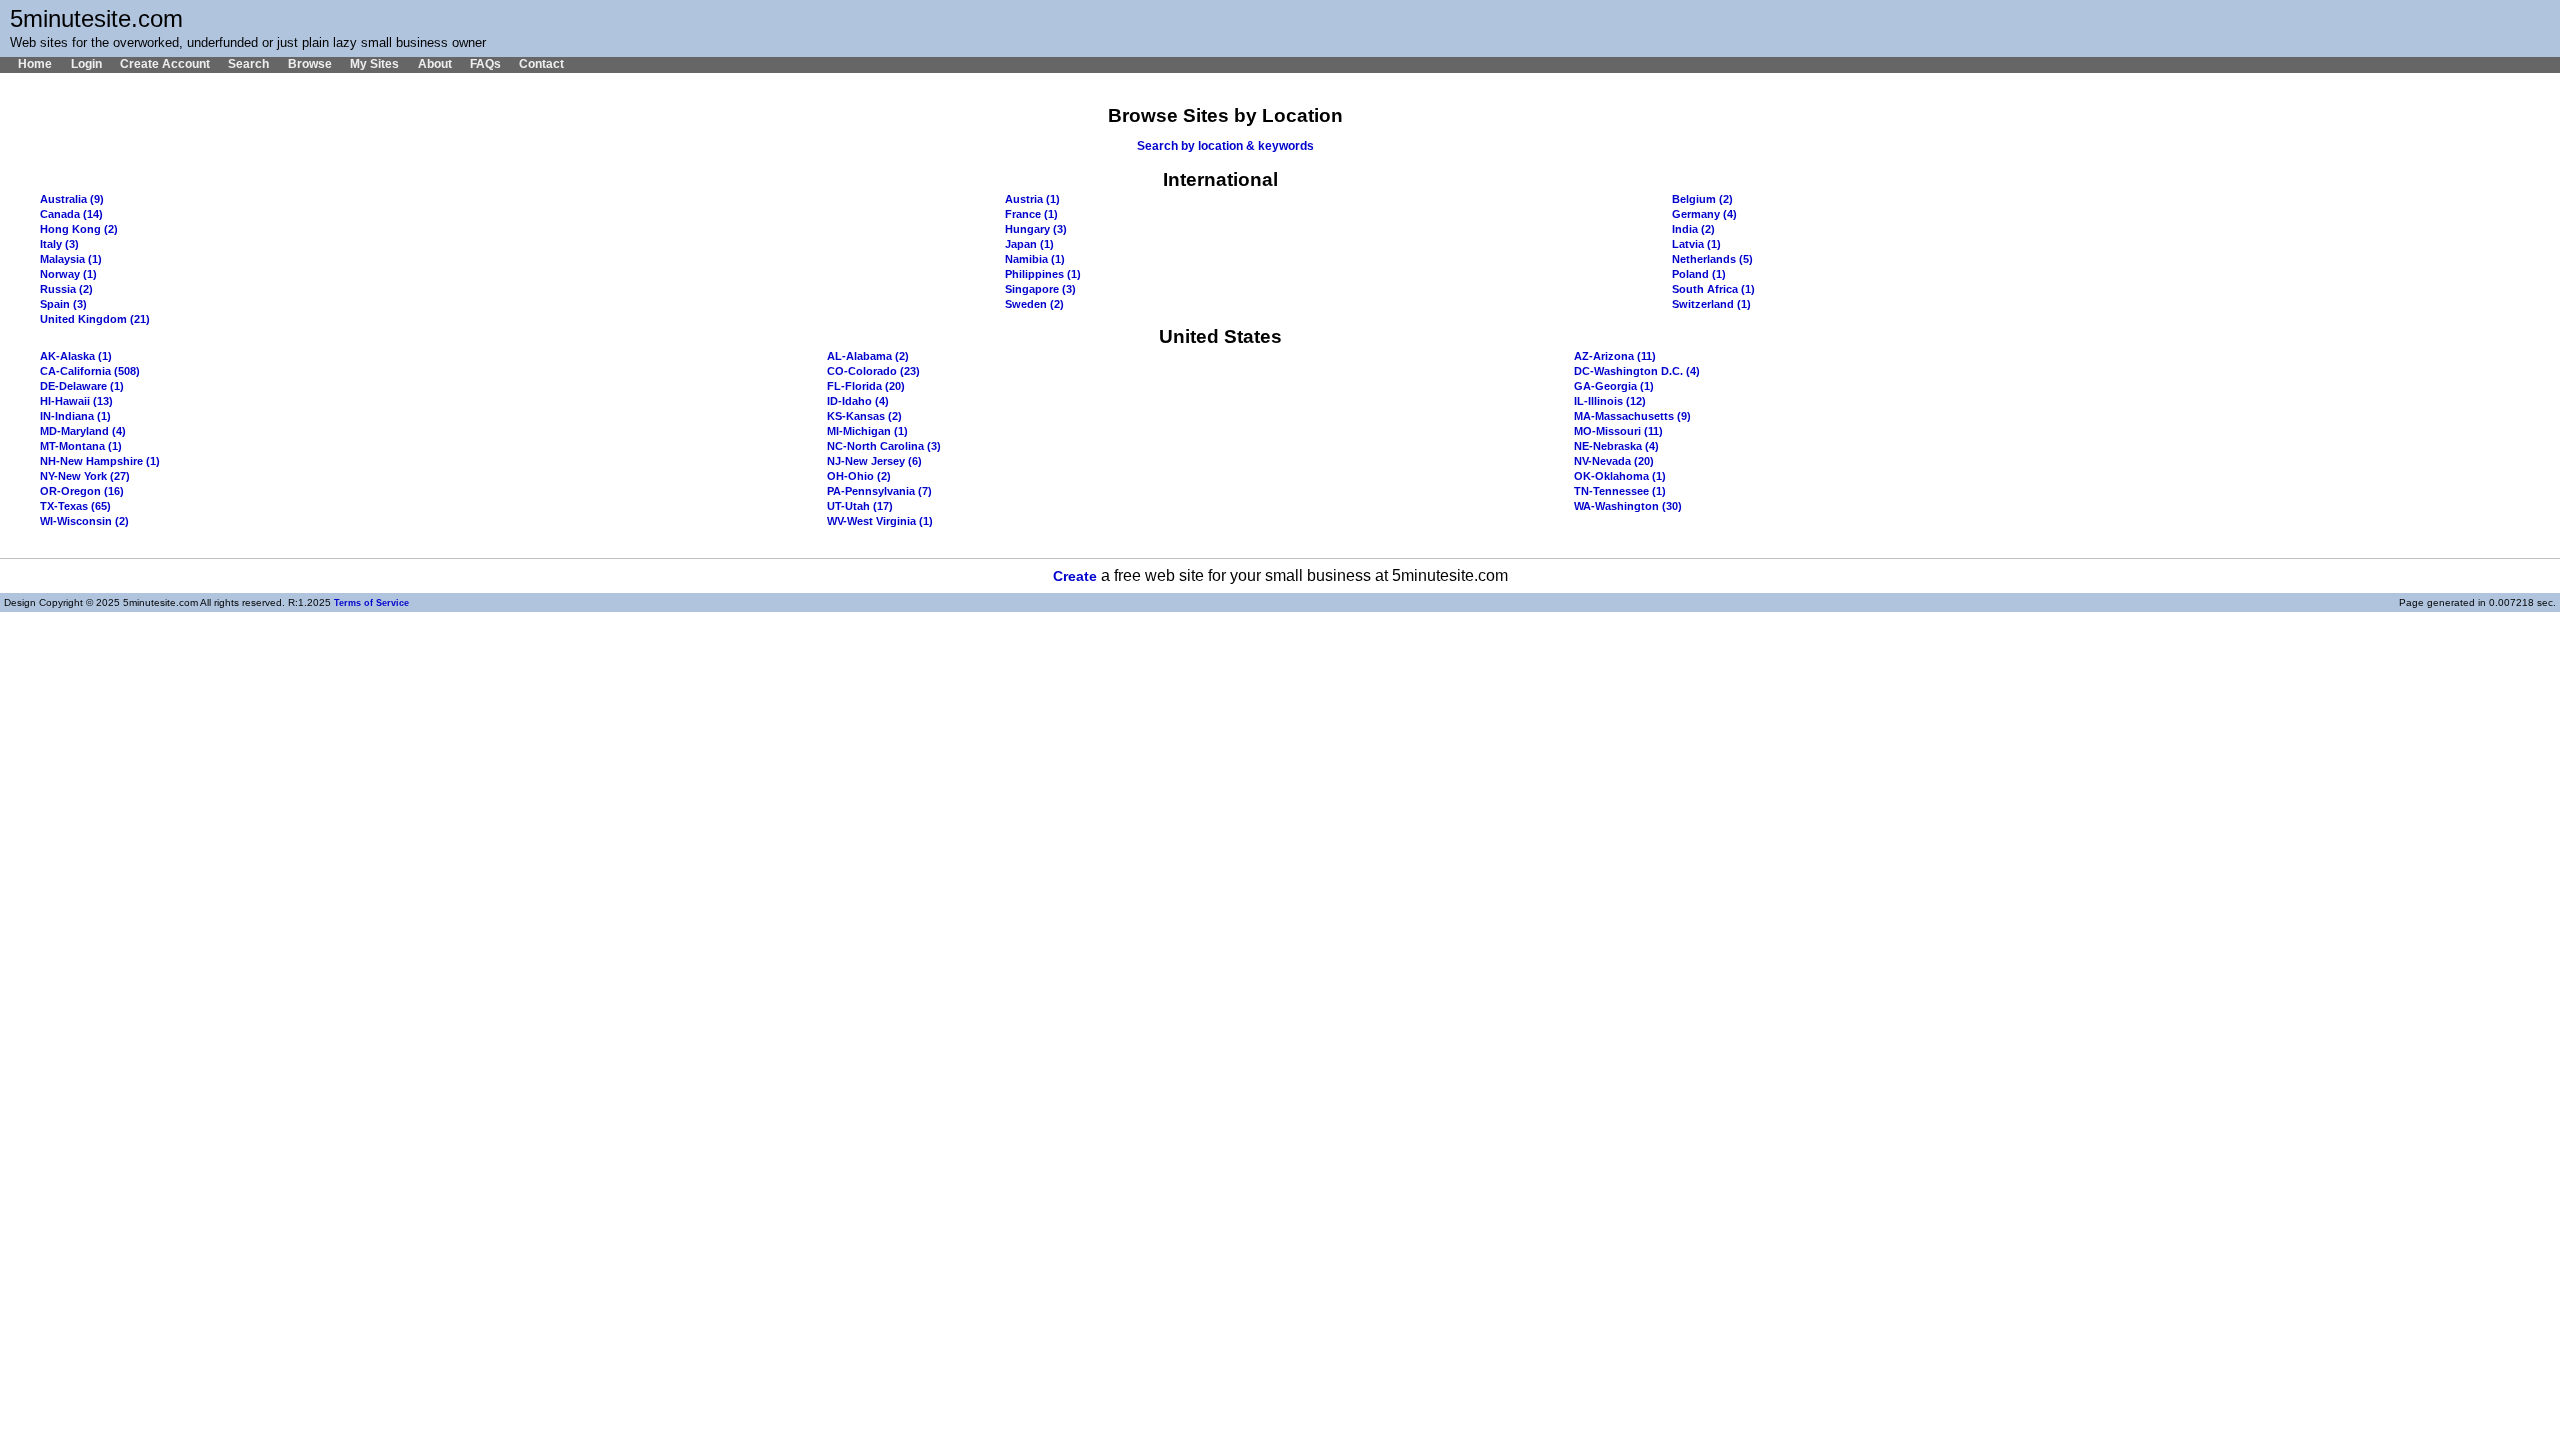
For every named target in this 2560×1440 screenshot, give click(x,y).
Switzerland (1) (1711, 304)
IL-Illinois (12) (1610, 401)
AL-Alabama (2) (868, 356)
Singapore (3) (1040, 289)
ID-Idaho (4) (858, 401)
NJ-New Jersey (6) (874, 461)
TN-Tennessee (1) (1620, 491)
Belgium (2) (1702, 199)
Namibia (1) (1035, 259)
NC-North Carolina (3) (884, 446)
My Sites (374, 64)
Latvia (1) (1696, 244)
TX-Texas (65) (75, 506)
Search (248, 64)
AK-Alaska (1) (76, 356)
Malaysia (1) (71, 259)
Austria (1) (1032, 199)
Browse (309, 64)
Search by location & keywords (1225, 146)
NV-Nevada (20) (1614, 461)
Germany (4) (1704, 214)
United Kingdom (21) (95, 319)
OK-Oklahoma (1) (1620, 476)
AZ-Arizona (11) (1615, 356)
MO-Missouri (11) (1618, 431)
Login (86, 64)
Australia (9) (72, 199)
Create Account (165, 64)
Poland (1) (1699, 274)
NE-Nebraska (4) (1616, 446)
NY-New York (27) (85, 476)
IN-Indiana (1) (75, 416)
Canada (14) (71, 214)
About (434, 64)
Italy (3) (59, 244)
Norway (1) (68, 274)
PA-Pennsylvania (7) (879, 491)
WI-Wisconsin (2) (84, 521)
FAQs (485, 64)
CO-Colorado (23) (873, 371)
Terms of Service (371, 603)
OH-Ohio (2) (859, 476)
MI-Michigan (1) (867, 431)
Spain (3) (63, 304)
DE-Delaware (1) (82, 386)
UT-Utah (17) (860, 506)
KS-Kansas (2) (864, 416)
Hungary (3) (1036, 229)
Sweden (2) (1034, 304)
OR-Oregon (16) (82, 491)
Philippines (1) (1043, 274)
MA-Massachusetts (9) (1632, 416)
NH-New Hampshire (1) (100, 461)
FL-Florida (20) (866, 386)
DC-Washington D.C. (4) (1637, 371)
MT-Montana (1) (81, 446)
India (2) (1693, 229)
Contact (541, 64)
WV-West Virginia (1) (880, 521)
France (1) (1031, 214)
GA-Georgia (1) (1614, 386)
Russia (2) (66, 289)
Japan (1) (1029, 244)
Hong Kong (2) (79, 229)
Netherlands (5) (1712, 259)
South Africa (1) (1713, 289)
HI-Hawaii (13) (76, 401)
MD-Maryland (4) (83, 431)
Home (35, 64)
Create (1075, 576)
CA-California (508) (90, 371)
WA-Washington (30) (1628, 506)
